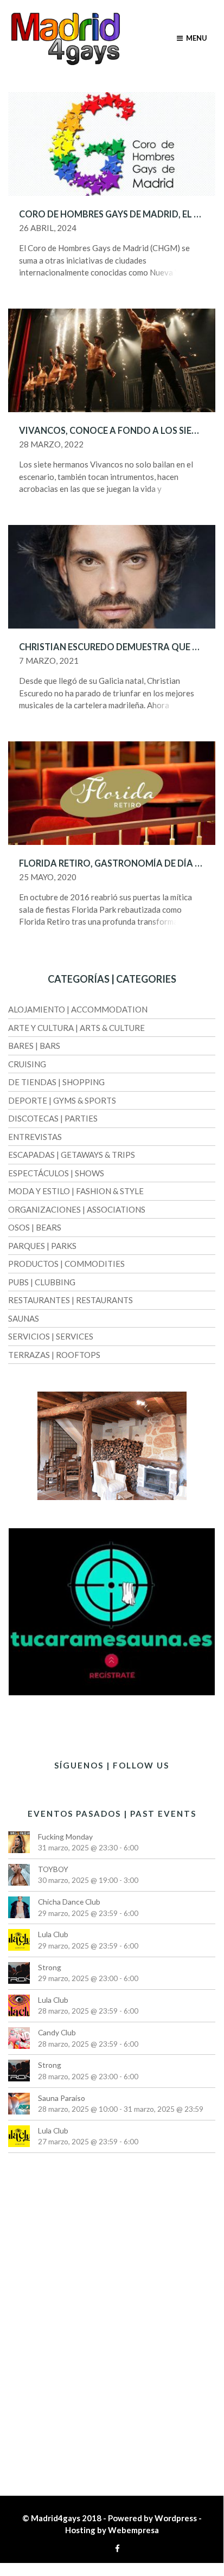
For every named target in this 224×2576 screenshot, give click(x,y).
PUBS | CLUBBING (42, 1282)
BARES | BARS (34, 1046)
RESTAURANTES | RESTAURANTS (71, 1300)
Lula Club (53, 1934)
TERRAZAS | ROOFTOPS (54, 1355)
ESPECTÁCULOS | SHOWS (56, 1173)
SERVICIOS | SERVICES (51, 1336)
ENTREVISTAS (35, 1137)
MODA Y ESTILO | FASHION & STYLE (76, 1191)
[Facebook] (115, 2548)
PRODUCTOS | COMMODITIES (66, 1264)
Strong (50, 1967)
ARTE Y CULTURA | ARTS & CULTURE (76, 1028)
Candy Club (57, 2032)
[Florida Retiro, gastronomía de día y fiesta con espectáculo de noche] (112, 792)
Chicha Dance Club (69, 1902)
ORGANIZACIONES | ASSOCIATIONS (77, 1209)
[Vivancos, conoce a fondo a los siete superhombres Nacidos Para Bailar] (112, 359)
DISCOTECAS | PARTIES (53, 1118)
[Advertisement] (112, 2322)
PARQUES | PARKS (42, 1246)
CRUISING (27, 1064)
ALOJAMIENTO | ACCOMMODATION (78, 1009)
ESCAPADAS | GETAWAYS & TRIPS (72, 1155)
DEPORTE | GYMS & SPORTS (62, 1100)
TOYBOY (53, 1869)
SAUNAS (24, 1318)
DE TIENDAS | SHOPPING (56, 1082)
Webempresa (133, 2530)
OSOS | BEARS (35, 1227)
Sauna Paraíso (62, 2098)
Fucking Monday (65, 1837)
